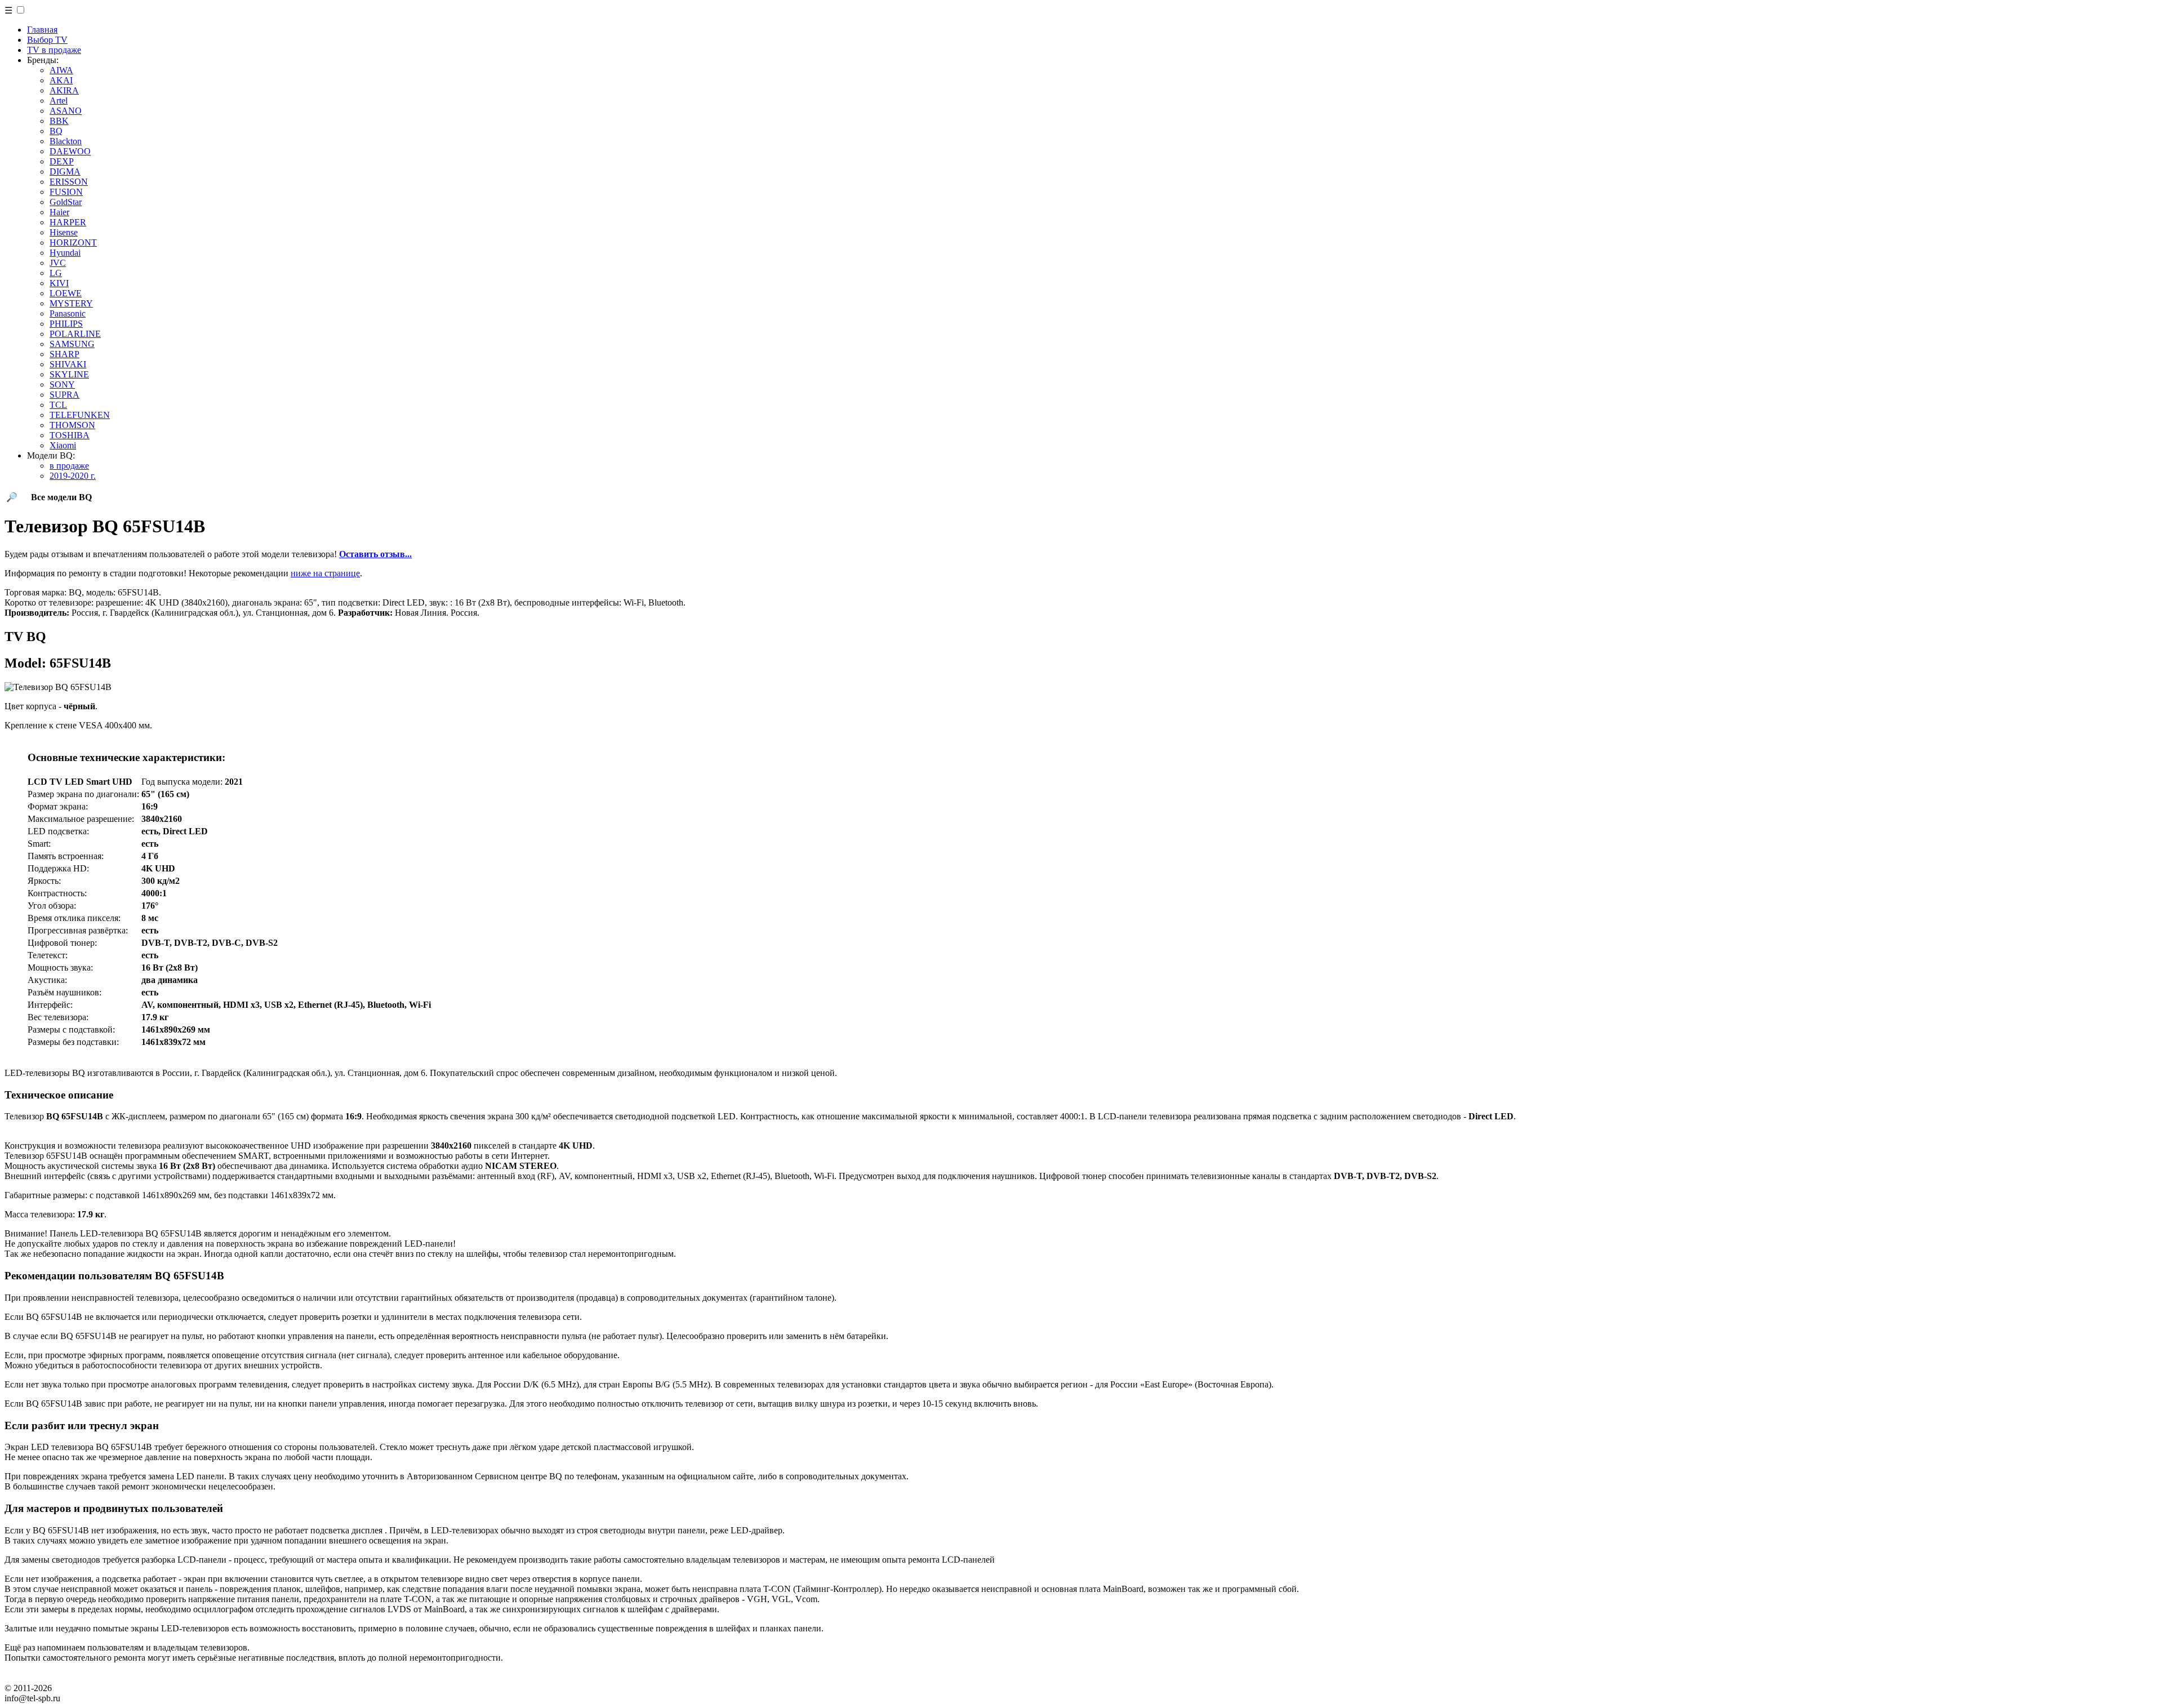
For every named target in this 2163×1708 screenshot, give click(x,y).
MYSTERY (71, 303)
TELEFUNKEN (80, 415)
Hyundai (65, 253)
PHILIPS (66, 324)
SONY (62, 384)
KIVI (59, 283)
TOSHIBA (70, 435)
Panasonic (68, 313)
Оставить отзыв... (375, 554)
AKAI (61, 80)
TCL (58, 405)
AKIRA (64, 90)
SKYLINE (69, 374)
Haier (59, 212)
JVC (58, 263)
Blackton (66, 141)
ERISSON (69, 182)
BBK (59, 121)
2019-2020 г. (73, 476)
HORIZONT (73, 243)
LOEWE (66, 293)
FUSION (66, 192)
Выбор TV (47, 40)
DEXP (62, 161)
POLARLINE (75, 334)
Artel (59, 101)
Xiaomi (63, 445)
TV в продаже (54, 50)
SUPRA (64, 395)
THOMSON (72, 425)
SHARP (64, 354)
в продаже (69, 466)
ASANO (66, 111)
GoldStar (66, 202)
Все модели (61, 497)
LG (56, 273)
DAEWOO (70, 151)
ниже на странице (325, 573)
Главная (42, 30)
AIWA (61, 70)
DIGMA (65, 172)
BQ (56, 131)
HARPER (68, 222)
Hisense (64, 232)
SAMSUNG (72, 344)
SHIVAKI (68, 364)
